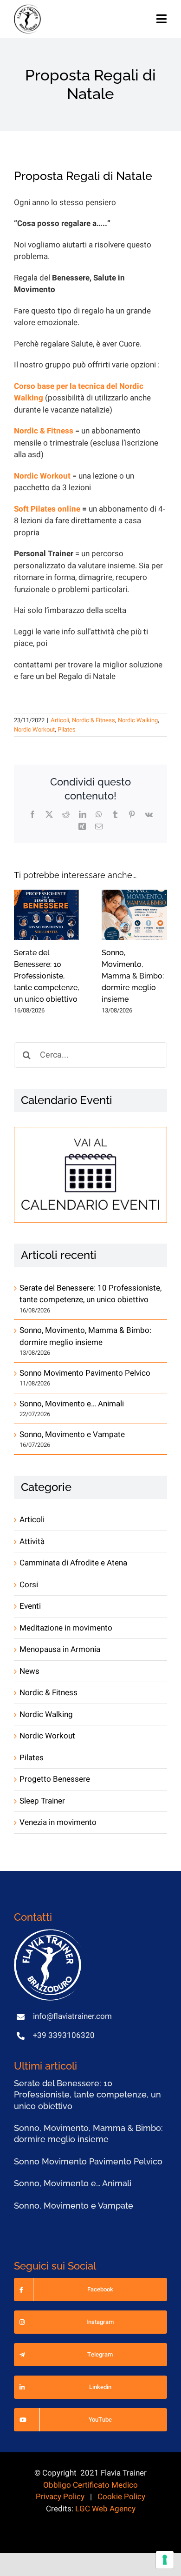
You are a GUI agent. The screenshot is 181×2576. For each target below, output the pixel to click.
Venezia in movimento (58, 1822)
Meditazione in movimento (66, 1628)
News (29, 1671)
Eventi (30, 1606)
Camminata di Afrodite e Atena (73, 1563)
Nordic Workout (34, 729)
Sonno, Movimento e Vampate (72, 1434)
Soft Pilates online (47, 509)
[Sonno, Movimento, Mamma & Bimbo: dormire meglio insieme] (134, 915)
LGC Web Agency (105, 2509)
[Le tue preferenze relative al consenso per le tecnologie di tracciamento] (165, 2560)
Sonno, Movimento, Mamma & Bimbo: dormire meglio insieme (133, 976)
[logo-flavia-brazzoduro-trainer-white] (49, 1933)
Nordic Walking (138, 720)
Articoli (60, 720)
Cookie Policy (121, 2497)
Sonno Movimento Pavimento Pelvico (85, 1373)
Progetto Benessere (55, 1779)
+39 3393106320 (64, 2035)
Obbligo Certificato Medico (90, 2485)
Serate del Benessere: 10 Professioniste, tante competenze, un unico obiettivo (46, 976)
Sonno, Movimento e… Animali (72, 1404)
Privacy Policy (60, 2497)
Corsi (29, 1585)
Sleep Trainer (42, 1801)
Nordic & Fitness (94, 720)
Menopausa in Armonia (60, 1649)
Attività (32, 1541)
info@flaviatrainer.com (72, 2016)
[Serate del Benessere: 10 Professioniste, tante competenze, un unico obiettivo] (47, 915)
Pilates (67, 729)
